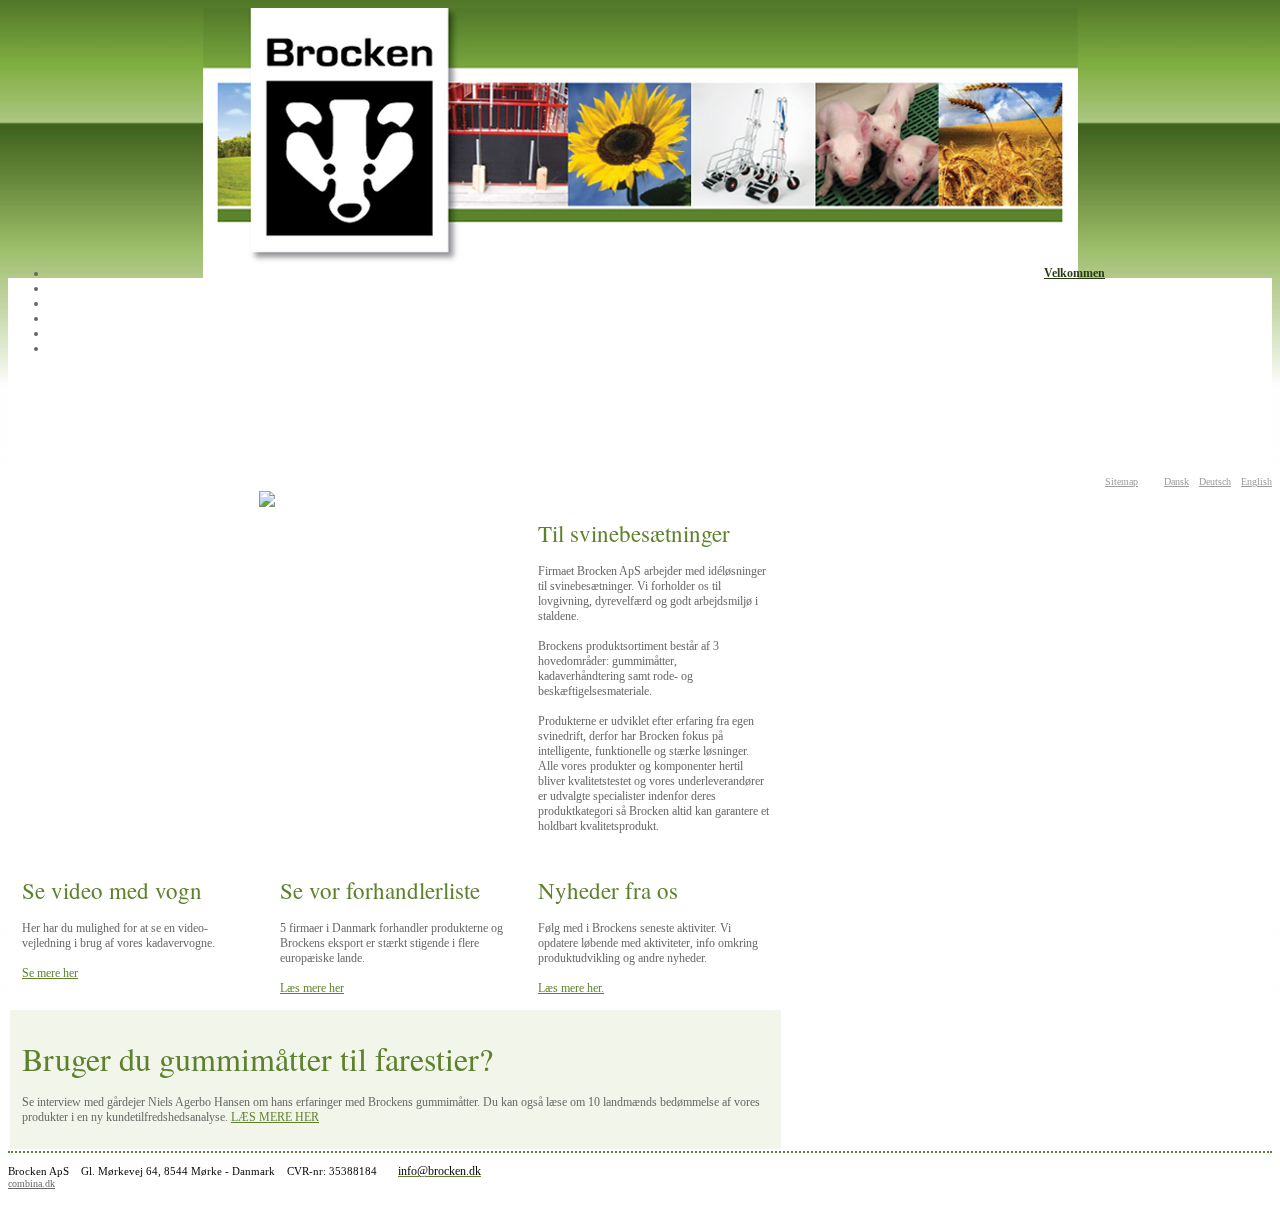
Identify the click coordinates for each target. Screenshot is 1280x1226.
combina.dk (31, 1183)
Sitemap (1121, 481)
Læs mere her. (571, 988)
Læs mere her (312, 988)
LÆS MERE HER (275, 1117)
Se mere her (50, 973)
